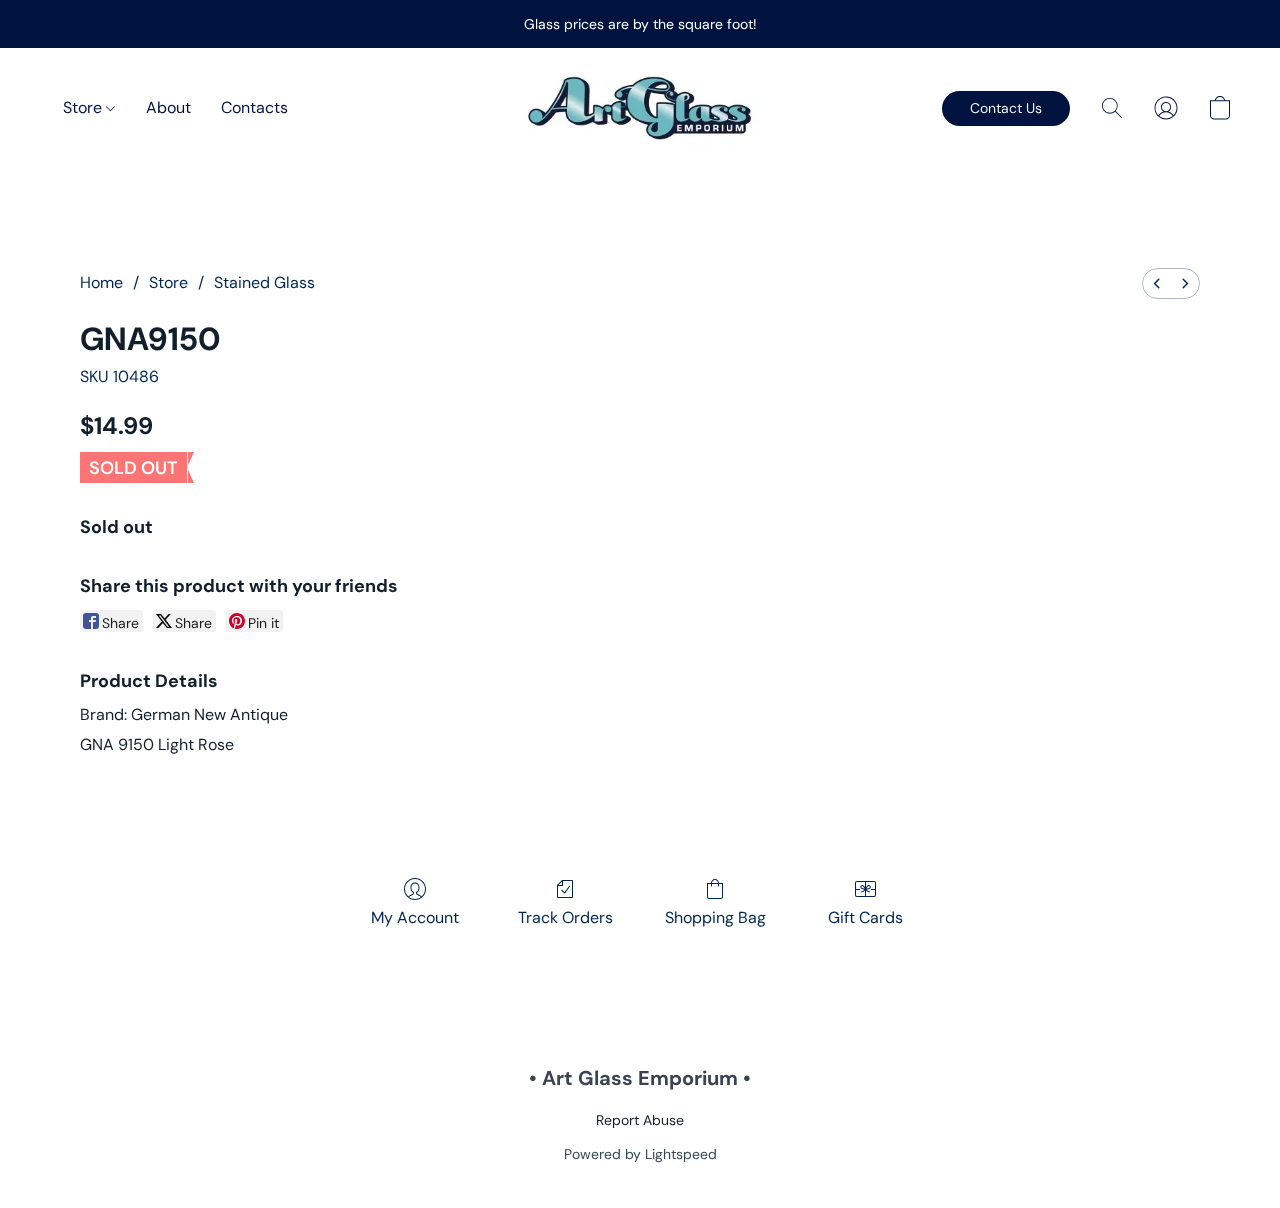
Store (84, 107)
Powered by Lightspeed (640, 1154)
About (168, 107)
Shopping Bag (715, 917)
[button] (640, 108)
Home (101, 282)
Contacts (254, 107)
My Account (415, 917)
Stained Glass (264, 282)
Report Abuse (640, 1120)
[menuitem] (1157, 283)
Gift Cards (865, 917)
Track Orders (565, 917)
